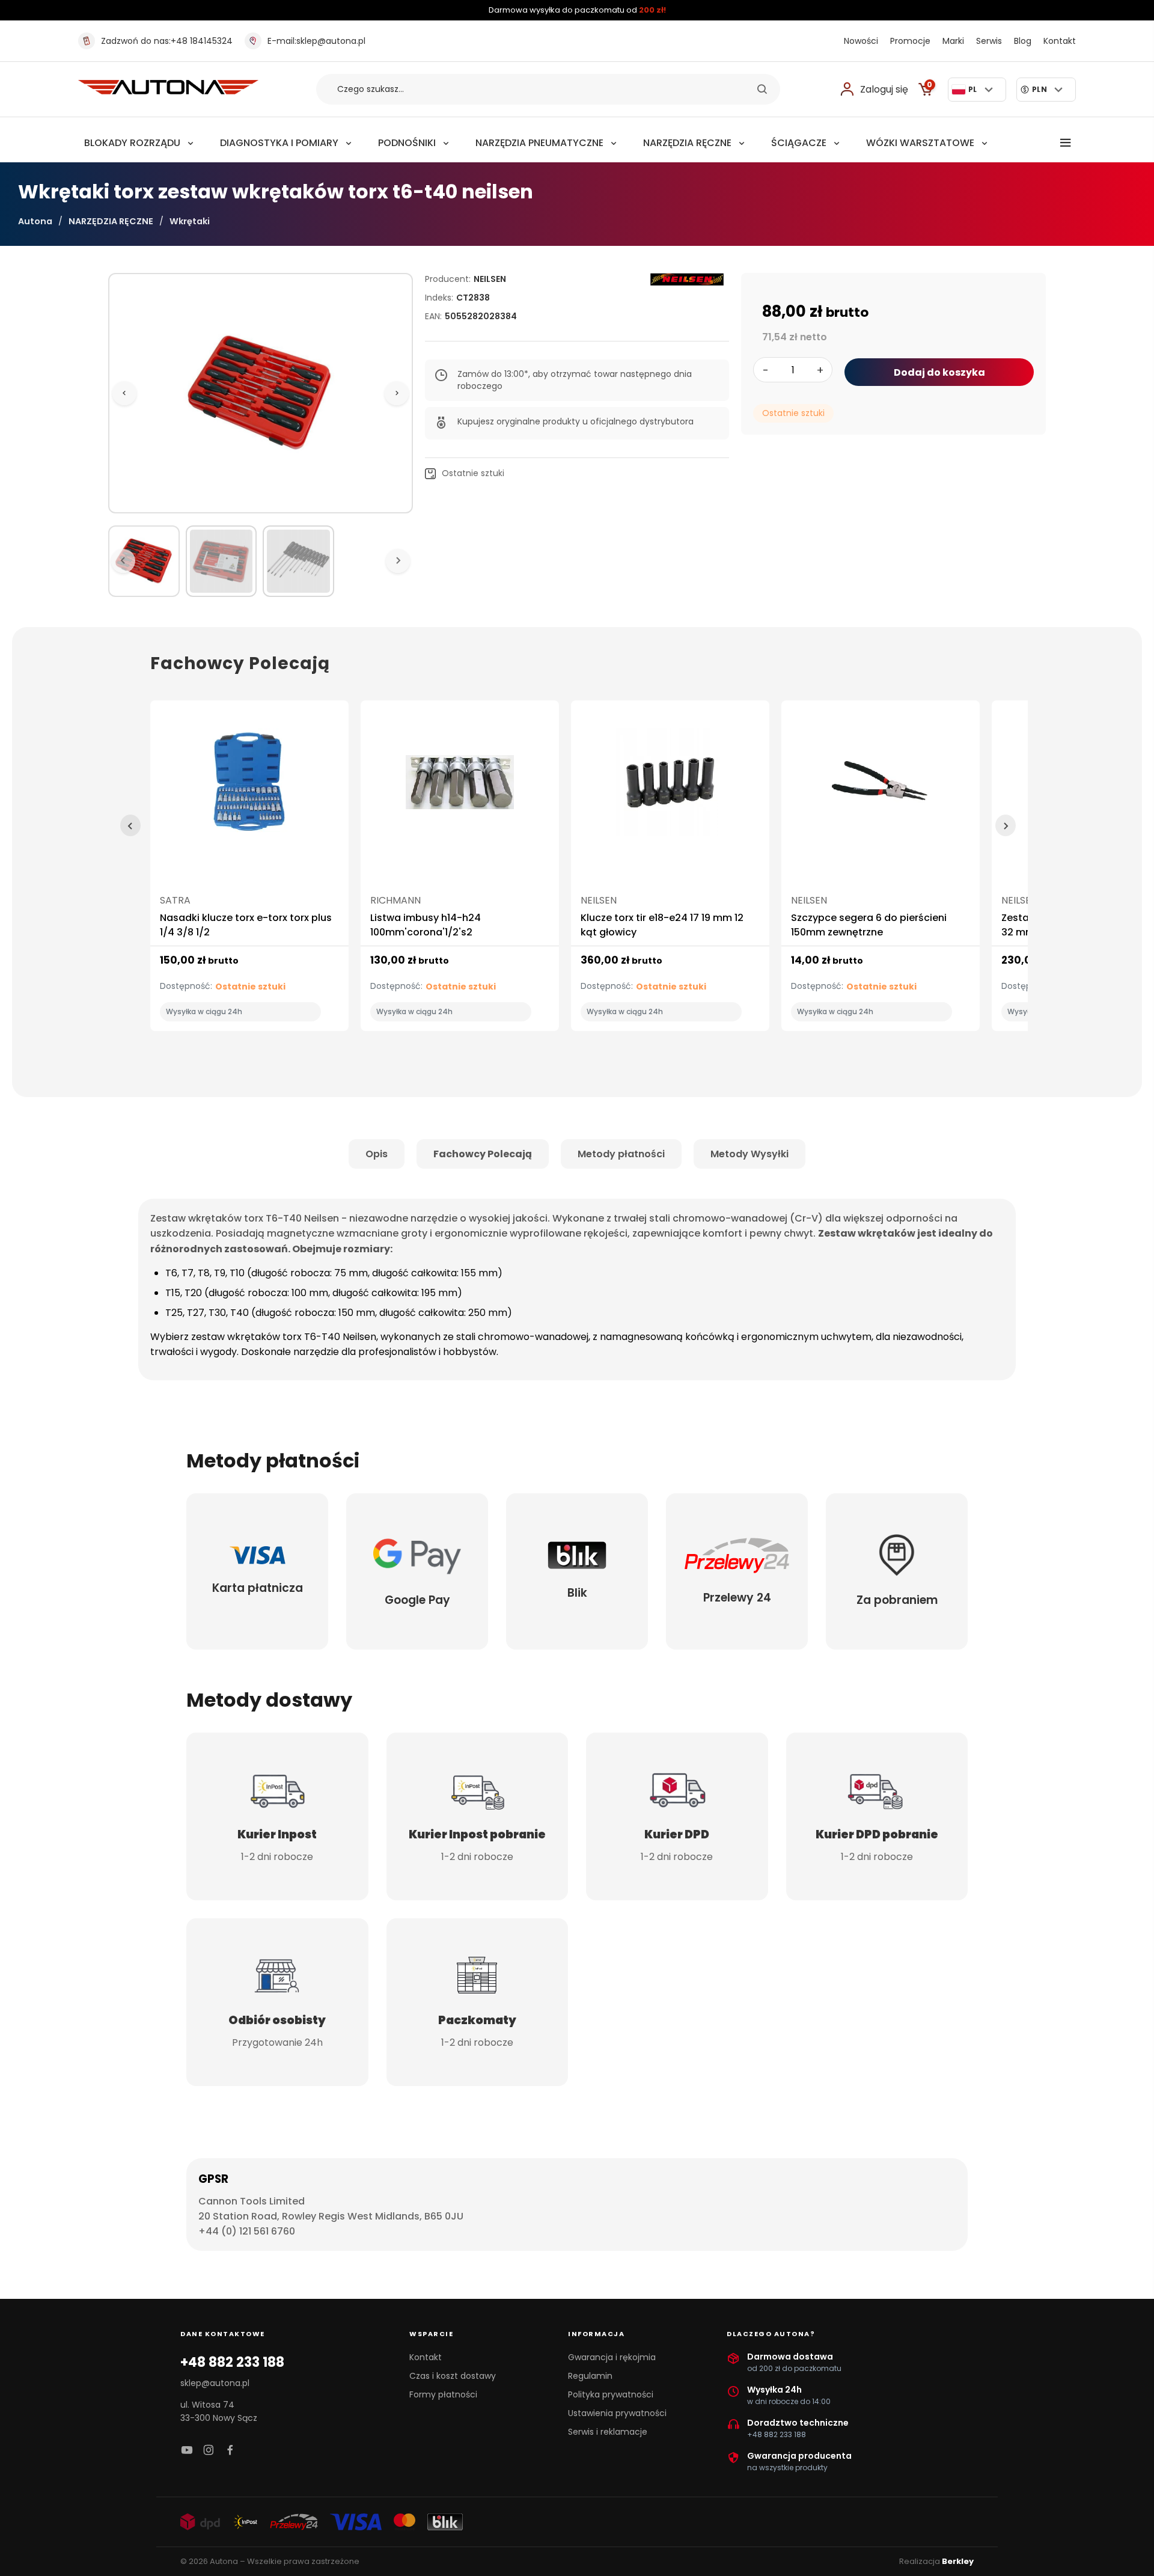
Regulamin (590, 2376)
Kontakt (1060, 41)
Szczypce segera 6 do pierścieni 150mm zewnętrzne (869, 925)
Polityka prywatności (611, 2394)
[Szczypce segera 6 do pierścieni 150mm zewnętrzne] (881, 787)
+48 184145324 (167, 41)
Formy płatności (443, 2394)
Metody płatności (621, 1154)
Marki (953, 41)
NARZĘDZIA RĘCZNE (687, 143)
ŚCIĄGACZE (799, 143)
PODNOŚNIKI (407, 143)
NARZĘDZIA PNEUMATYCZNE (539, 143)
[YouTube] (187, 2451)
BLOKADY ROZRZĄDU (132, 143)
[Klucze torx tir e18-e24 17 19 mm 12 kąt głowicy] (670, 787)
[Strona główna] (168, 91)
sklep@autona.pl (316, 41)
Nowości (861, 41)
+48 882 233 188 (232, 2363)
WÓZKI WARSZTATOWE (920, 143)
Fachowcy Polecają (483, 1154)
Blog (1023, 41)
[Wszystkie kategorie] (1066, 143)
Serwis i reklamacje (608, 2432)
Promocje (910, 41)
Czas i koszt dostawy (453, 2376)
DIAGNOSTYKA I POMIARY (279, 143)
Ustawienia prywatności (617, 2413)
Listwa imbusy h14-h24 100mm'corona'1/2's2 (426, 925)
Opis (377, 1154)
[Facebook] (230, 2451)
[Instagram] (209, 2451)
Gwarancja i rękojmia (612, 2357)
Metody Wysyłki (749, 1154)
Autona (35, 221)
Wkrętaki (190, 221)
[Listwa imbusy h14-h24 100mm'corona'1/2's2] (460, 787)
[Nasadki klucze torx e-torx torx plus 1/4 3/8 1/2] (249, 787)
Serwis (989, 41)
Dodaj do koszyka (939, 372)
